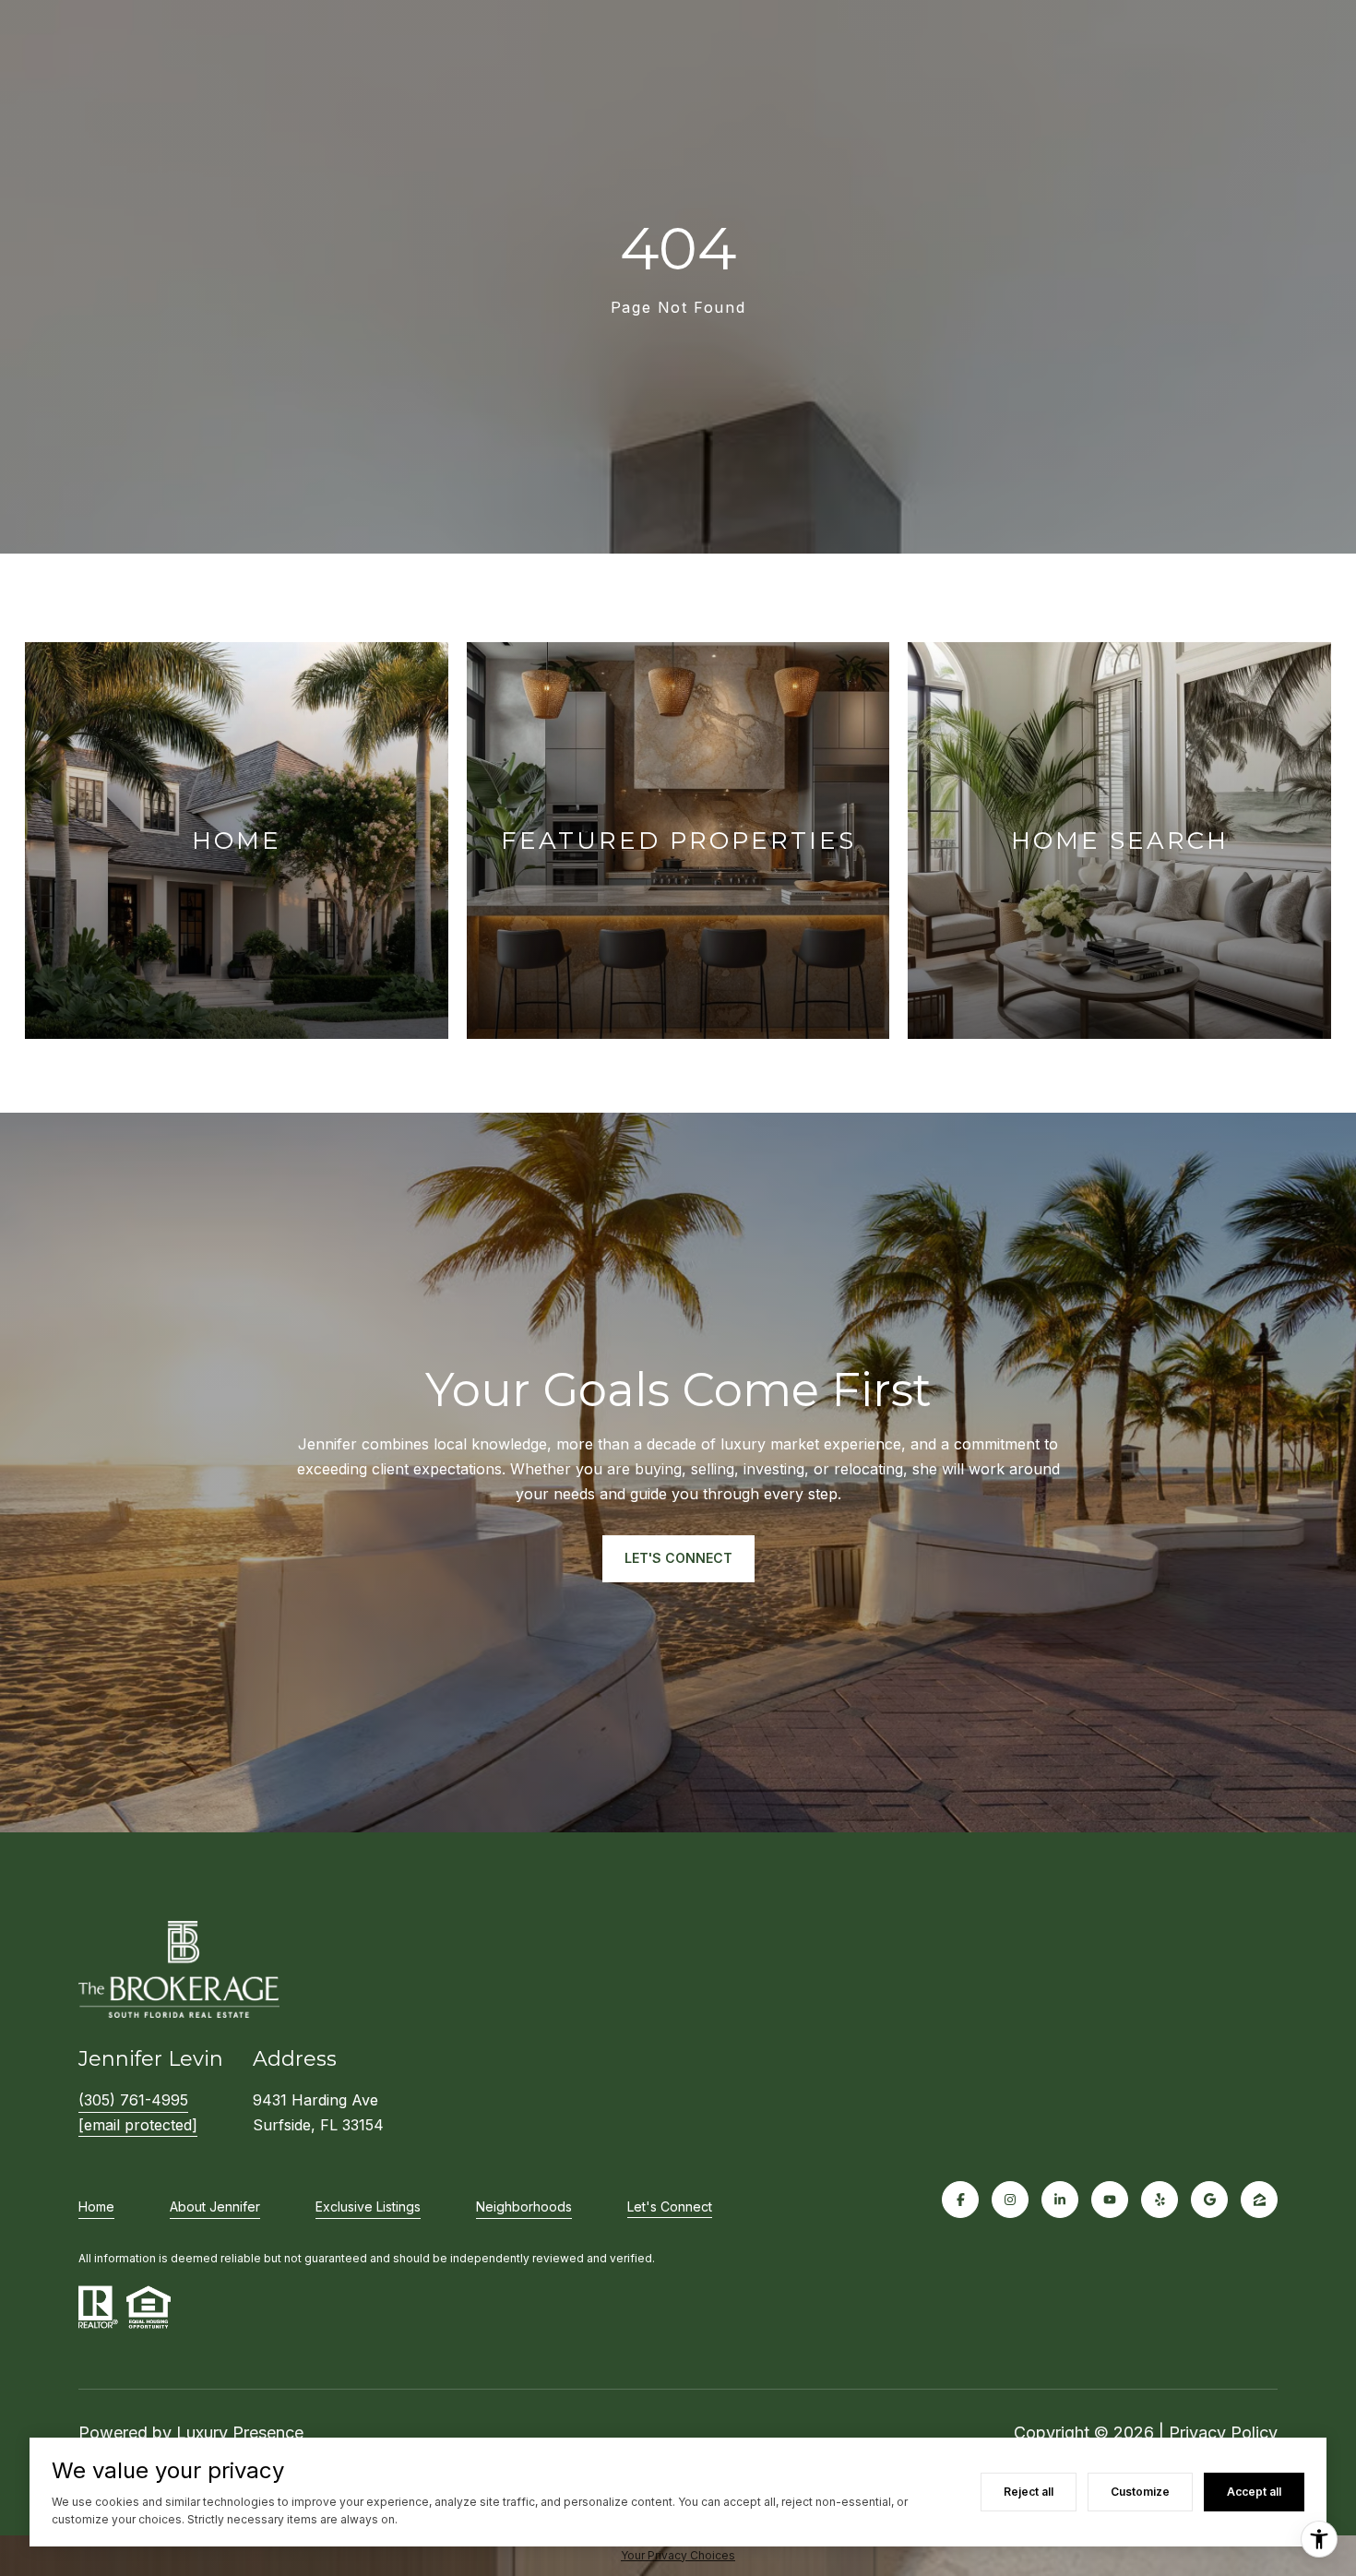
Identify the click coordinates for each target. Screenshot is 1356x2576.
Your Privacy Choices (678, 2555)
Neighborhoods (524, 2206)
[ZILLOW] (1259, 2200)
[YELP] (1160, 2200)
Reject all (1029, 2492)
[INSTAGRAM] (1010, 2200)
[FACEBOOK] (960, 2200)
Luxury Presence (240, 2433)
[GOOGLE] (1209, 2200)
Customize (1140, 2492)
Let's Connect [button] (678, 1558)
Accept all (1254, 2492)
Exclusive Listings (368, 2206)
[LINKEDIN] (1060, 2200)
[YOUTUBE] (1110, 2200)
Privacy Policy (1223, 2433)
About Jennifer (215, 2206)
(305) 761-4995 (133, 2100)
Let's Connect (670, 2207)
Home (96, 2206)
